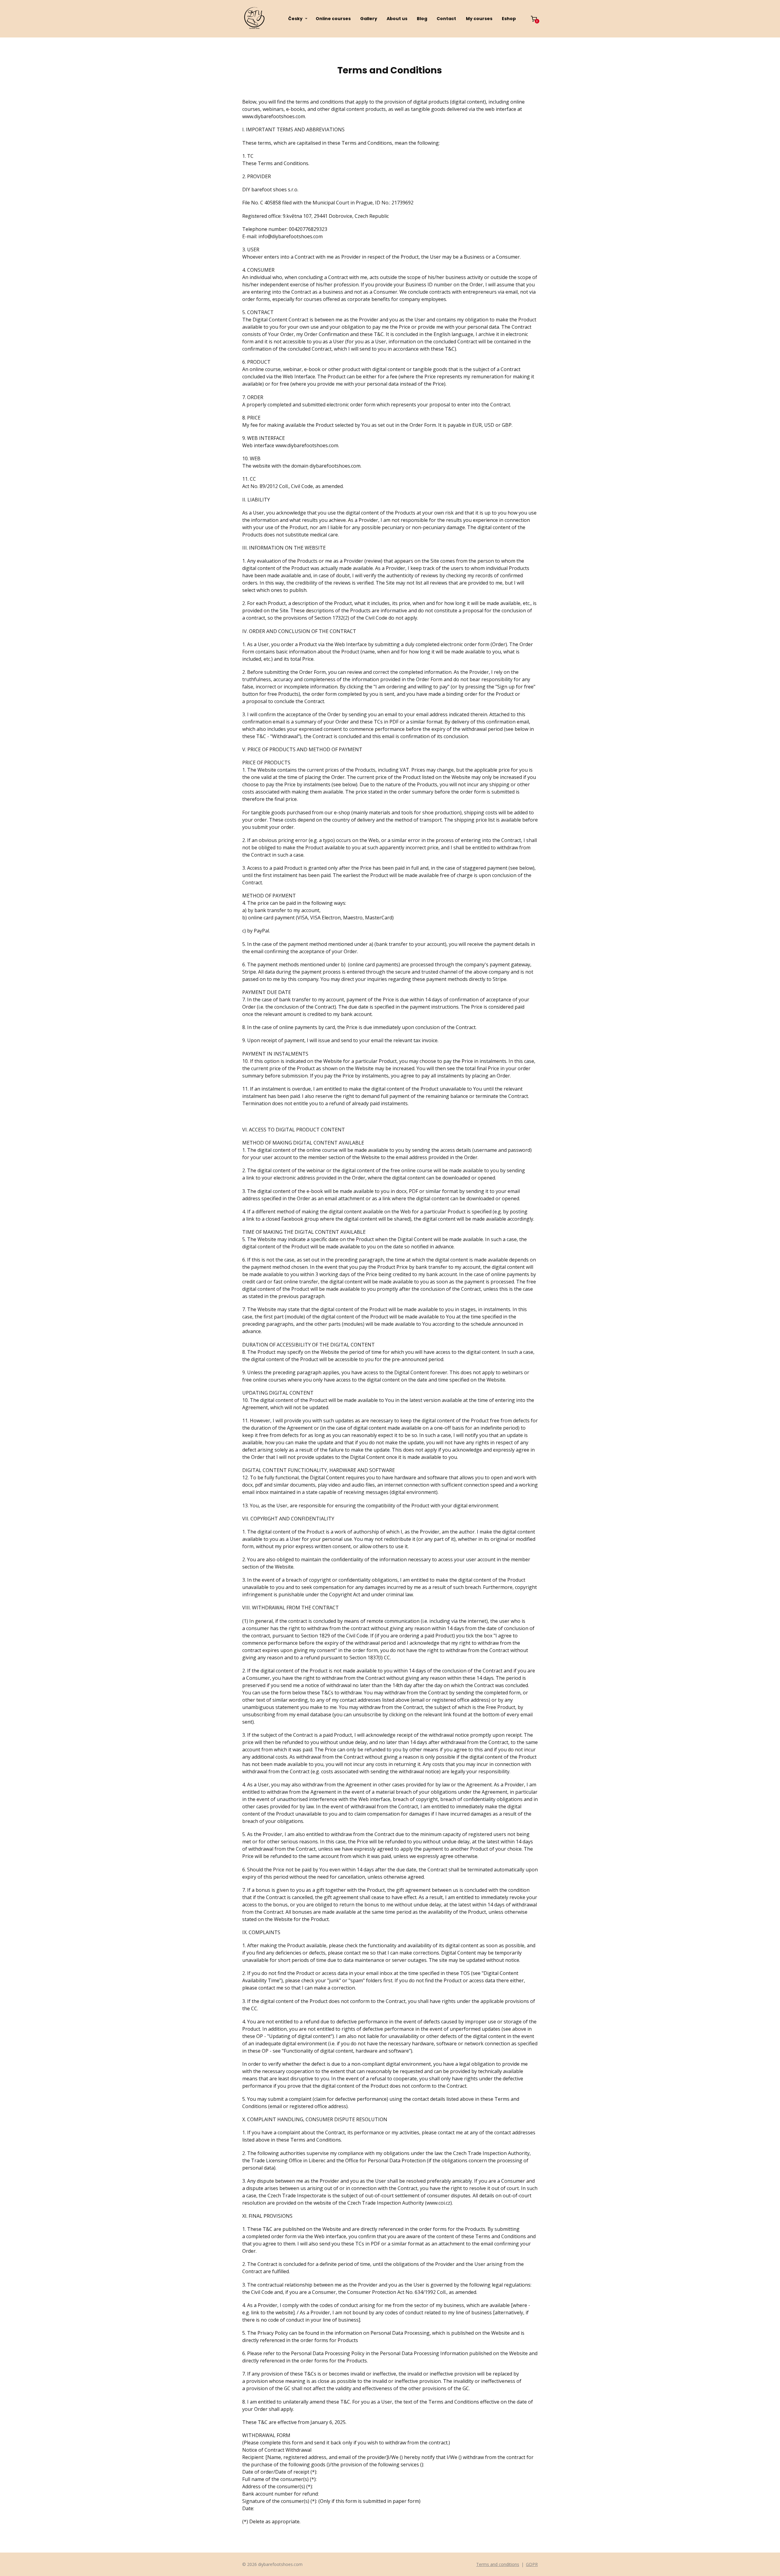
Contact (446, 19)
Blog (422, 19)
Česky (295, 19)
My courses (479, 19)
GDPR (532, 2564)
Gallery (369, 19)
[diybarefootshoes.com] (254, 19)
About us (397, 19)
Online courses (333, 19)
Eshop (509, 19)
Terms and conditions (498, 2564)
